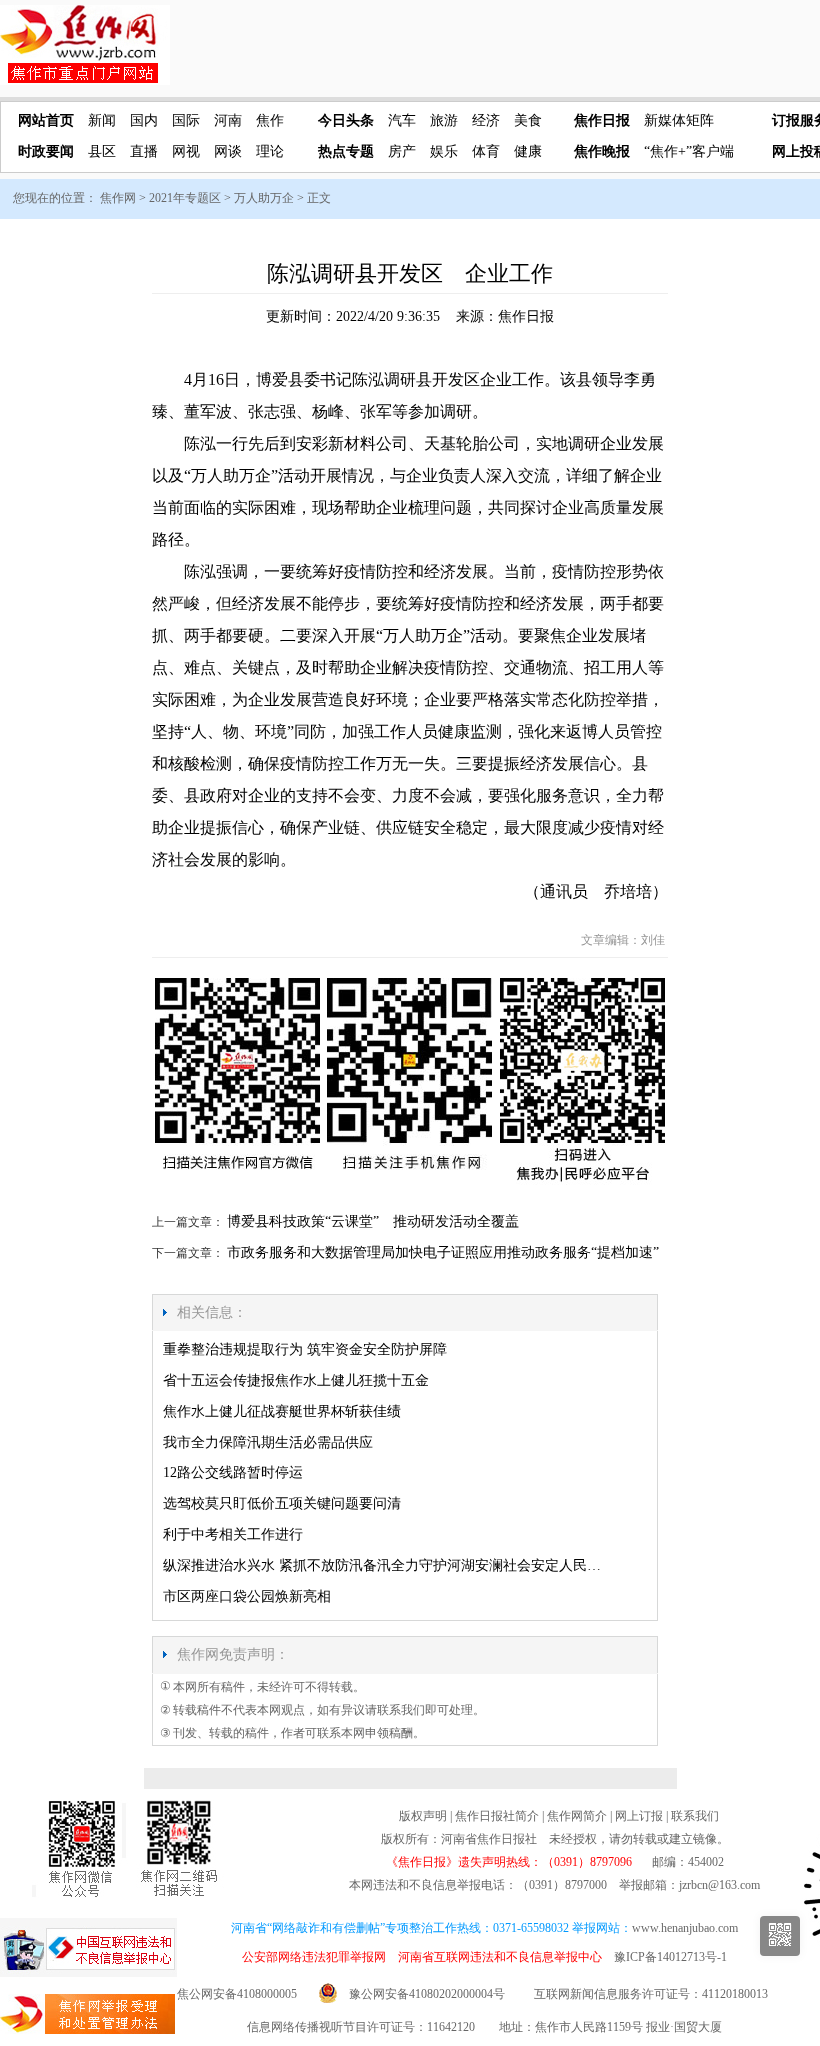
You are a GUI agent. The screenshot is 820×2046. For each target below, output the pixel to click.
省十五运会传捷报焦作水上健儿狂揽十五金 (296, 1380)
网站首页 (46, 120)
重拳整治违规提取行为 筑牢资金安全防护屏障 (305, 1349)
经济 (486, 120)
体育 (486, 151)
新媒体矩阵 (679, 120)
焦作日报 (602, 120)
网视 (186, 151)
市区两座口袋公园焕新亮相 (247, 1596)
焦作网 (118, 198)
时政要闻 (46, 151)
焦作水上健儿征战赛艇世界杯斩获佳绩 (282, 1411)
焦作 (270, 120)
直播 (144, 151)
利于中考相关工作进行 (233, 1534)
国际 (186, 120)
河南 (228, 120)
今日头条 (346, 120)
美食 (528, 120)
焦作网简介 (577, 1816)
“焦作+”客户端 (689, 151)
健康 (528, 151)
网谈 (228, 151)
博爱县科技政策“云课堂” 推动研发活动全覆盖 (373, 1221)
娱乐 (444, 151)
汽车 (402, 120)
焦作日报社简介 (497, 1816)
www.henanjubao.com (685, 1928)
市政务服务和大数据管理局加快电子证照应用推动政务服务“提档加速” (443, 1252)
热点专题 (346, 151)
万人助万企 (264, 198)
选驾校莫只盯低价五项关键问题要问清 (282, 1503)
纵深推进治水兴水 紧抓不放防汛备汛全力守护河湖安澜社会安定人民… (382, 1565)
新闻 (102, 120)
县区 (102, 151)
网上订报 (639, 1816)
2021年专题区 (185, 198)
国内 (144, 120)
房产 (402, 151)
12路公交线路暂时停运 (233, 1472)
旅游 (444, 120)
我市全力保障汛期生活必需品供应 (268, 1442)
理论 (270, 151)
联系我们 (695, 1816)
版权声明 (423, 1816)
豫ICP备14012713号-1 (670, 1957)
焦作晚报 (602, 151)
